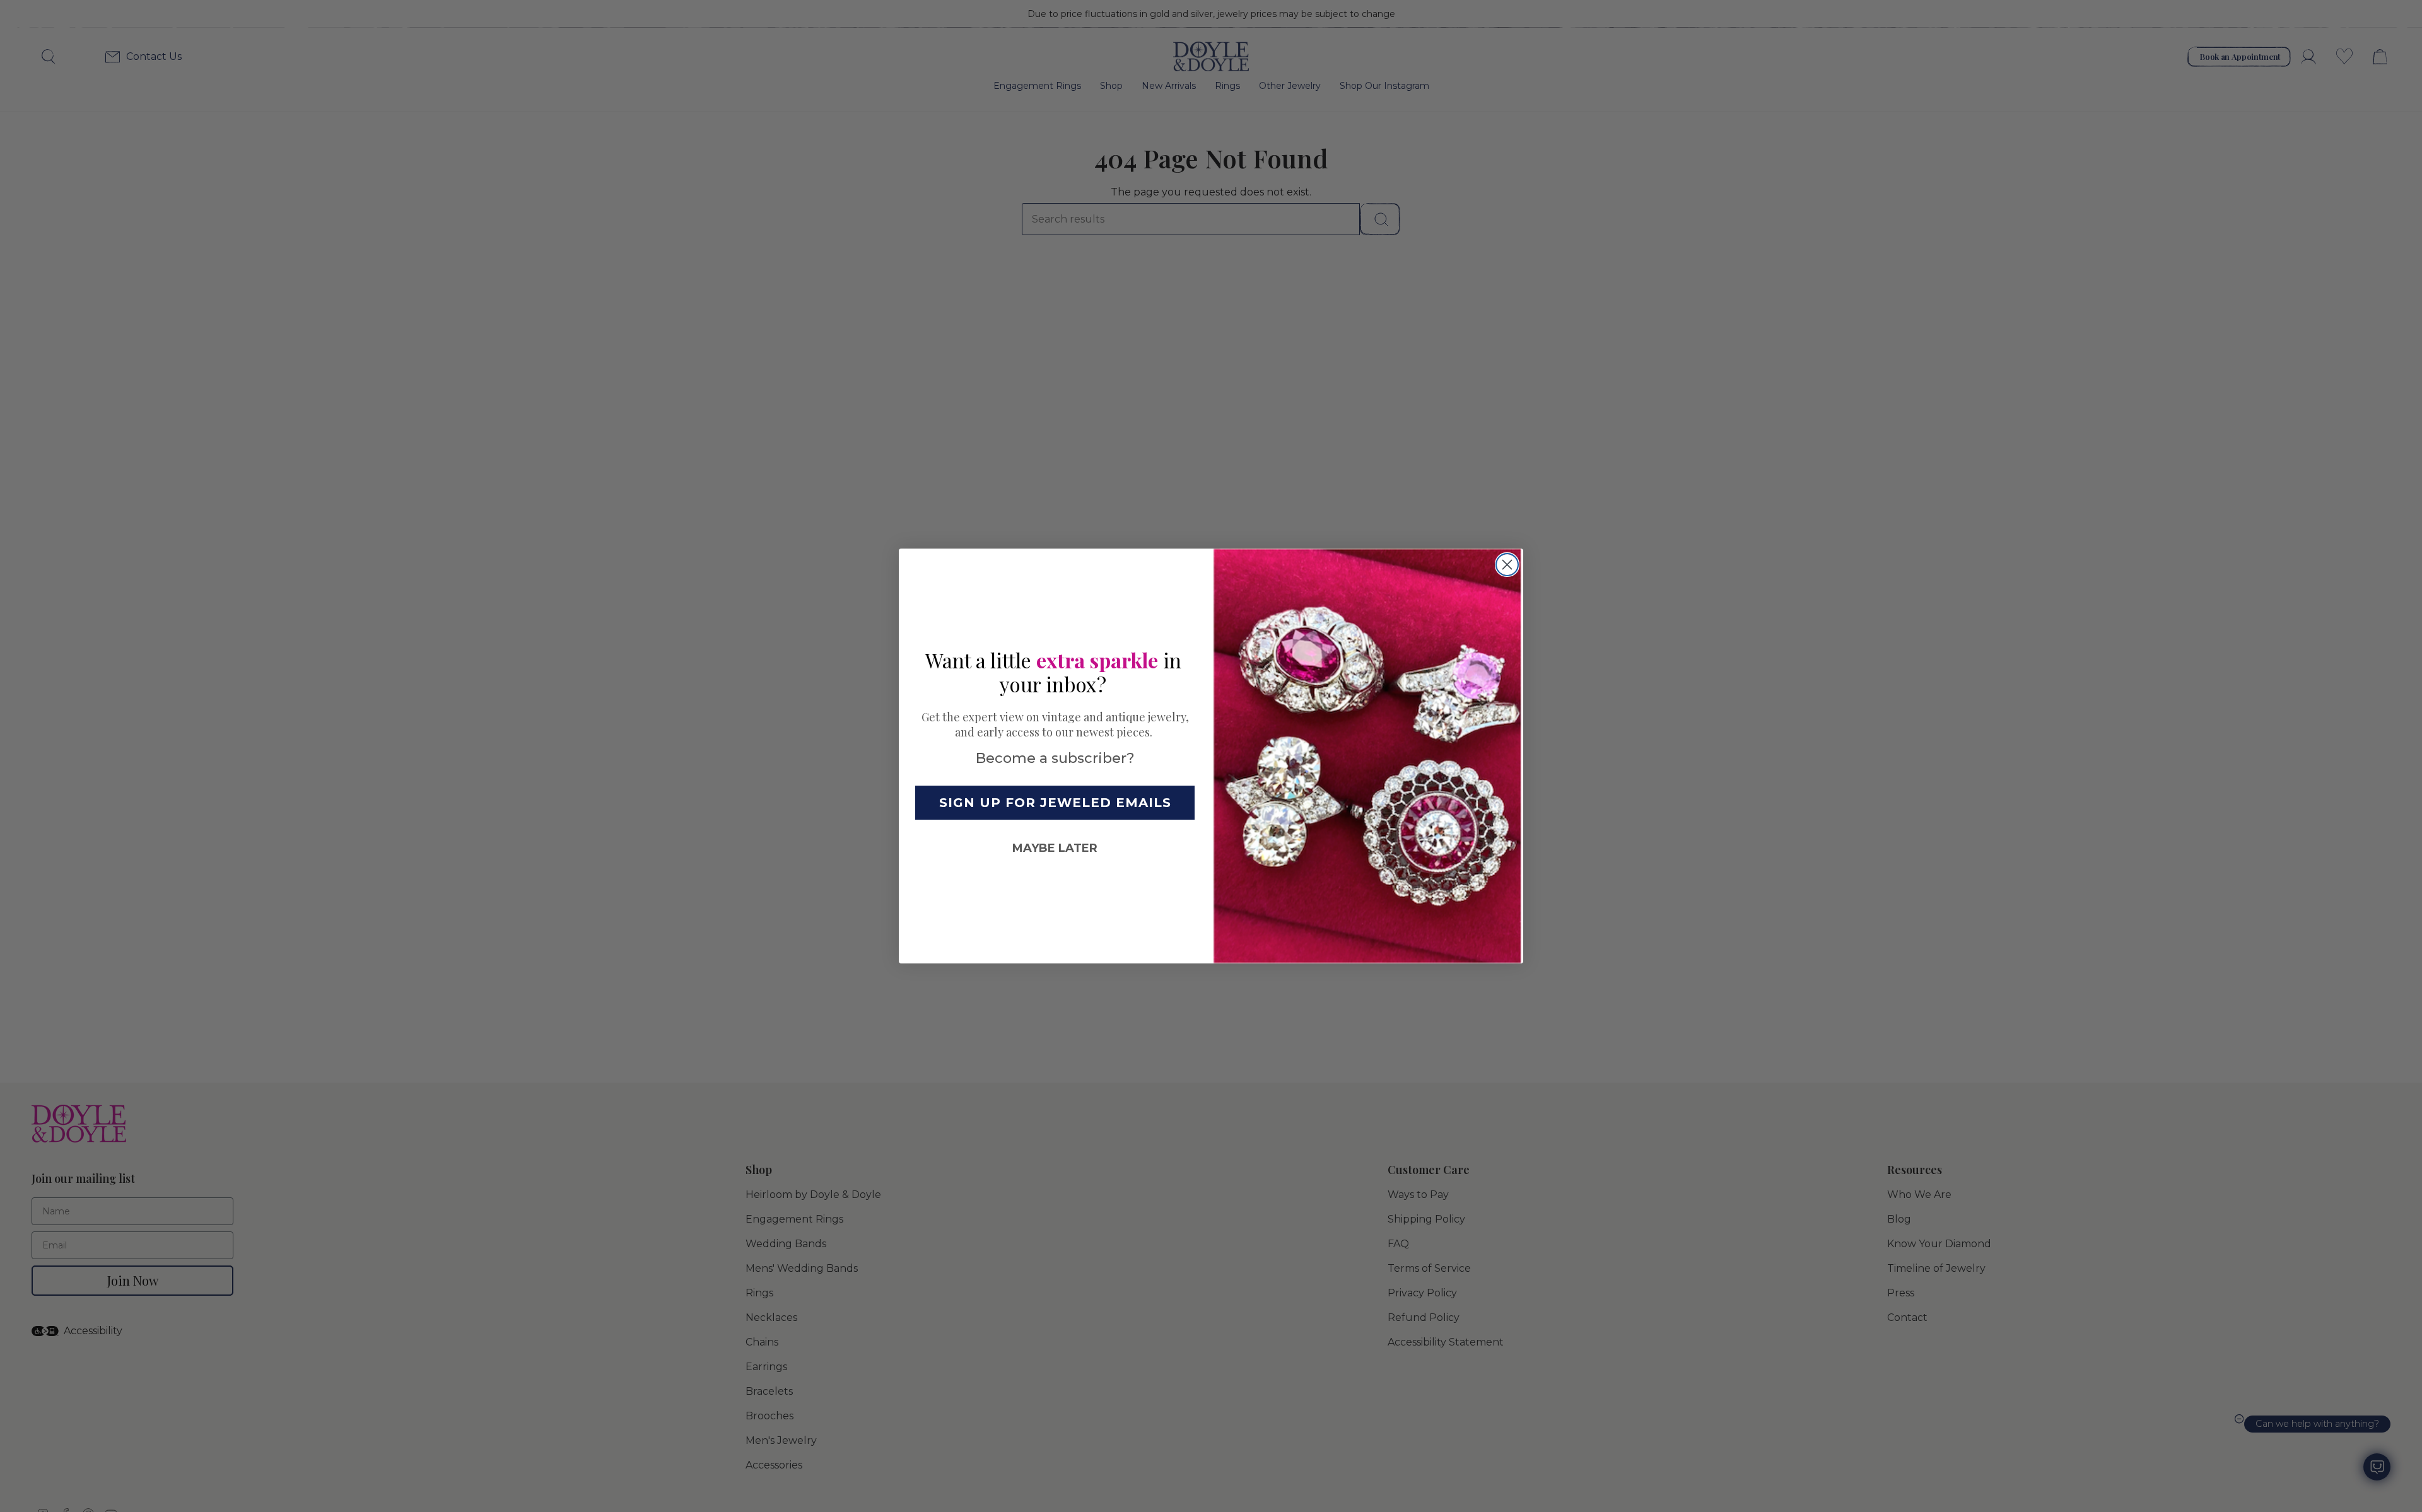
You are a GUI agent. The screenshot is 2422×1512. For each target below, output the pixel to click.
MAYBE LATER (1055, 848)
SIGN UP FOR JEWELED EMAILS (1055, 803)
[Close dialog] (1507, 565)
